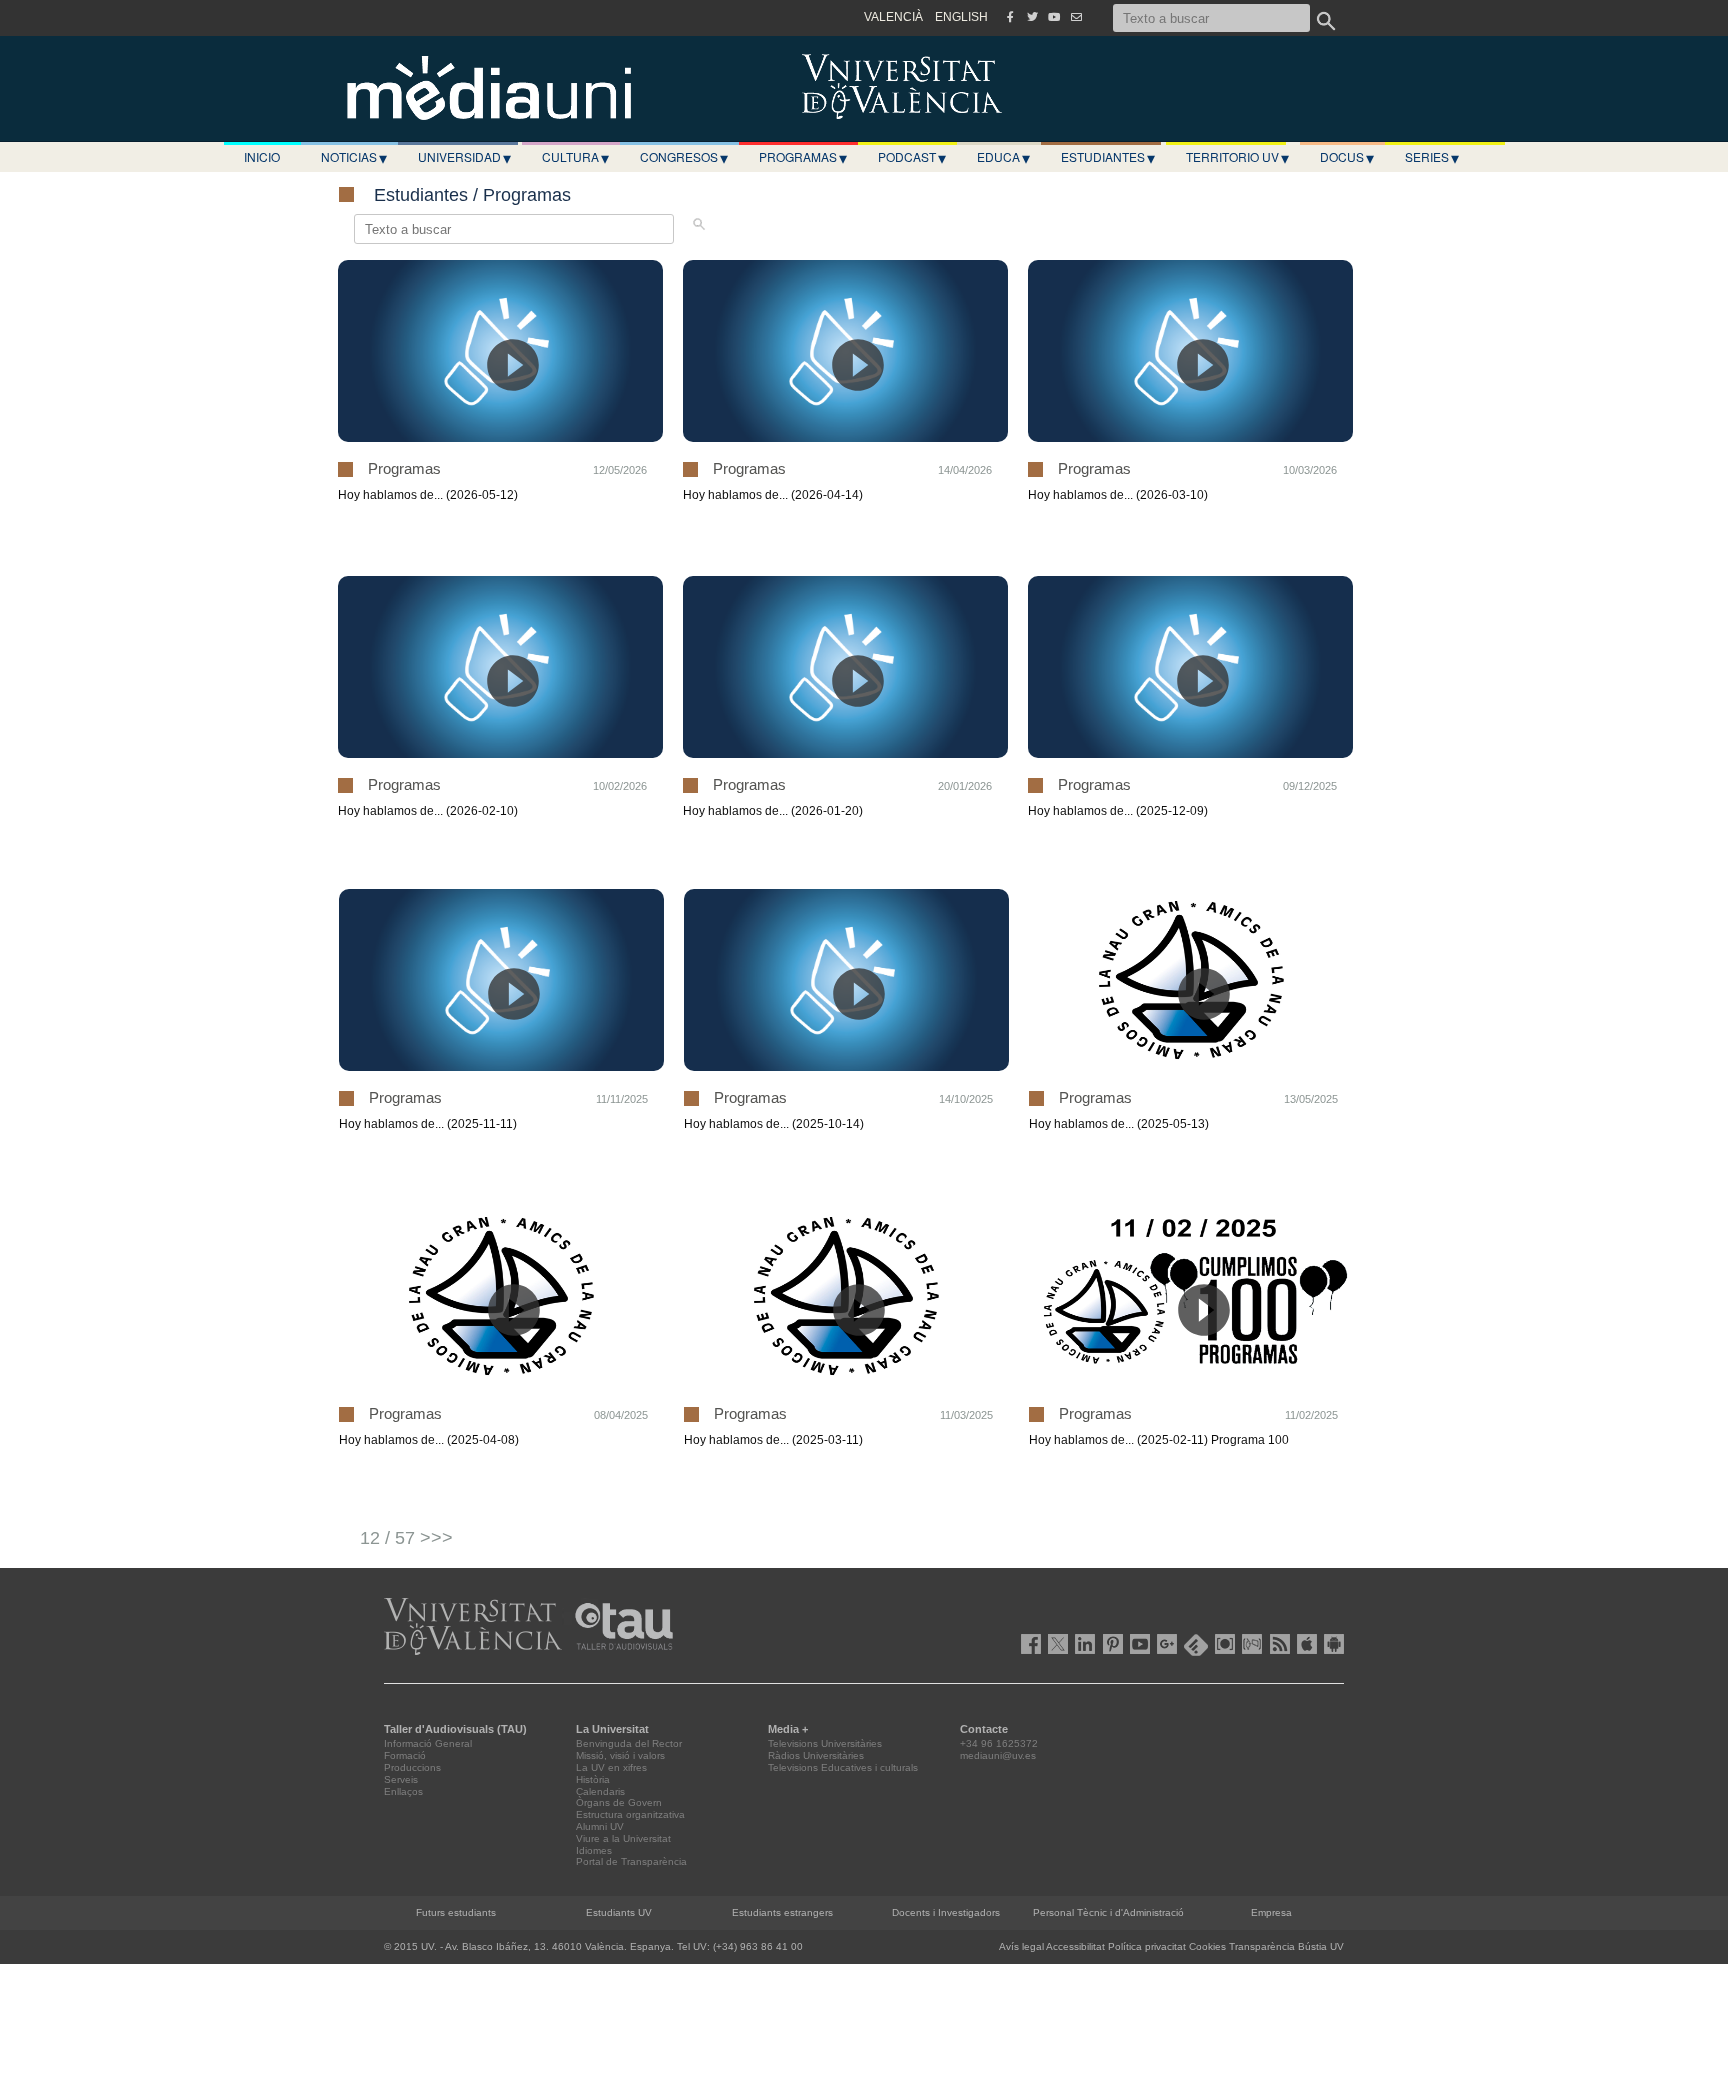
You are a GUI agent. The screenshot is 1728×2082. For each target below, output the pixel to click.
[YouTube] (1054, 17)
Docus (1347, 157)
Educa (1003, 157)
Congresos (684, 157)
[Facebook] (1010, 17)
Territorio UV (1237, 157)
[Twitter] (1032, 17)
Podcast (912, 157)
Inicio (262, 156)
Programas (803, 157)
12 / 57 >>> (406, 1538)
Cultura (575, 157)
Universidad (464, 157)
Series (1432, 157)
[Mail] (1076, 17)
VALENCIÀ (893, 17)
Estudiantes (1108, 157)
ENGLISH (961, 17)
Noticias (354, 157)
